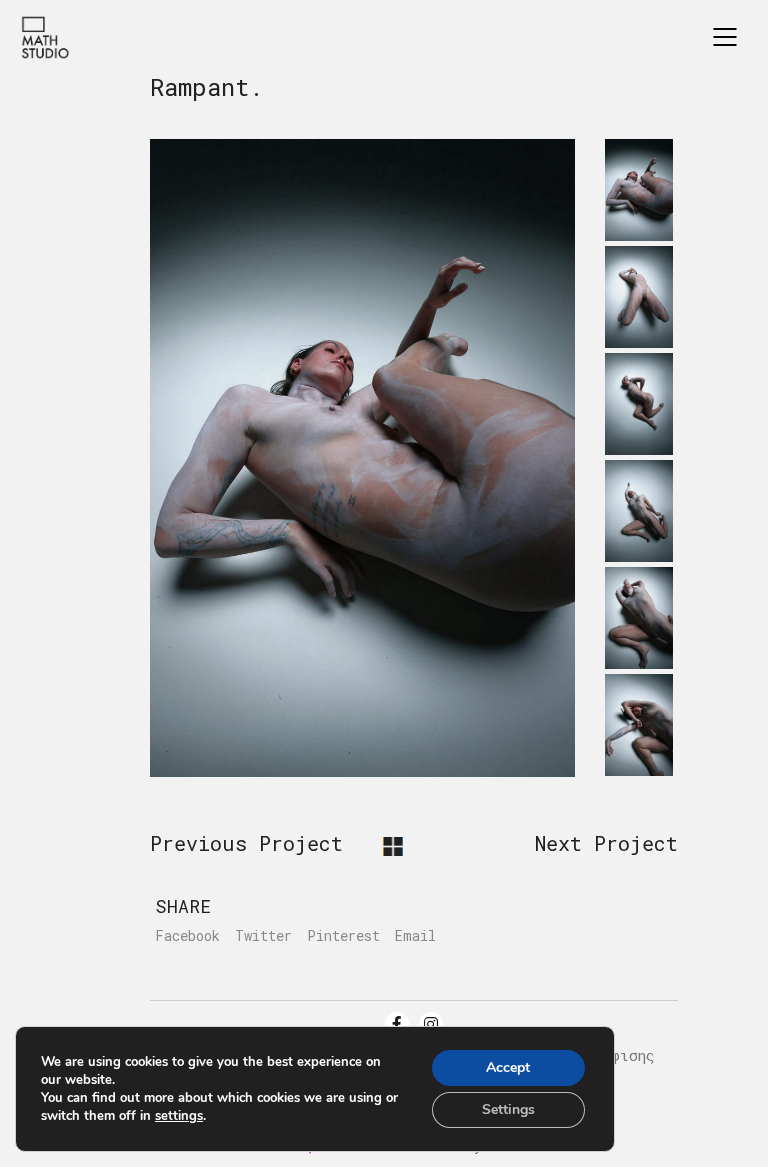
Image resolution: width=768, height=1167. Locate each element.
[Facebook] (397, 1024)
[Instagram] (431, 1024)
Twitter (263, 936)
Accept (508, 1067)
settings (179, 1116)
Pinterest (343, 936)
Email (415, 936)
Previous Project (246, 843)
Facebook (187, 936)
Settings (508, 1109)
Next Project (606, 843)
